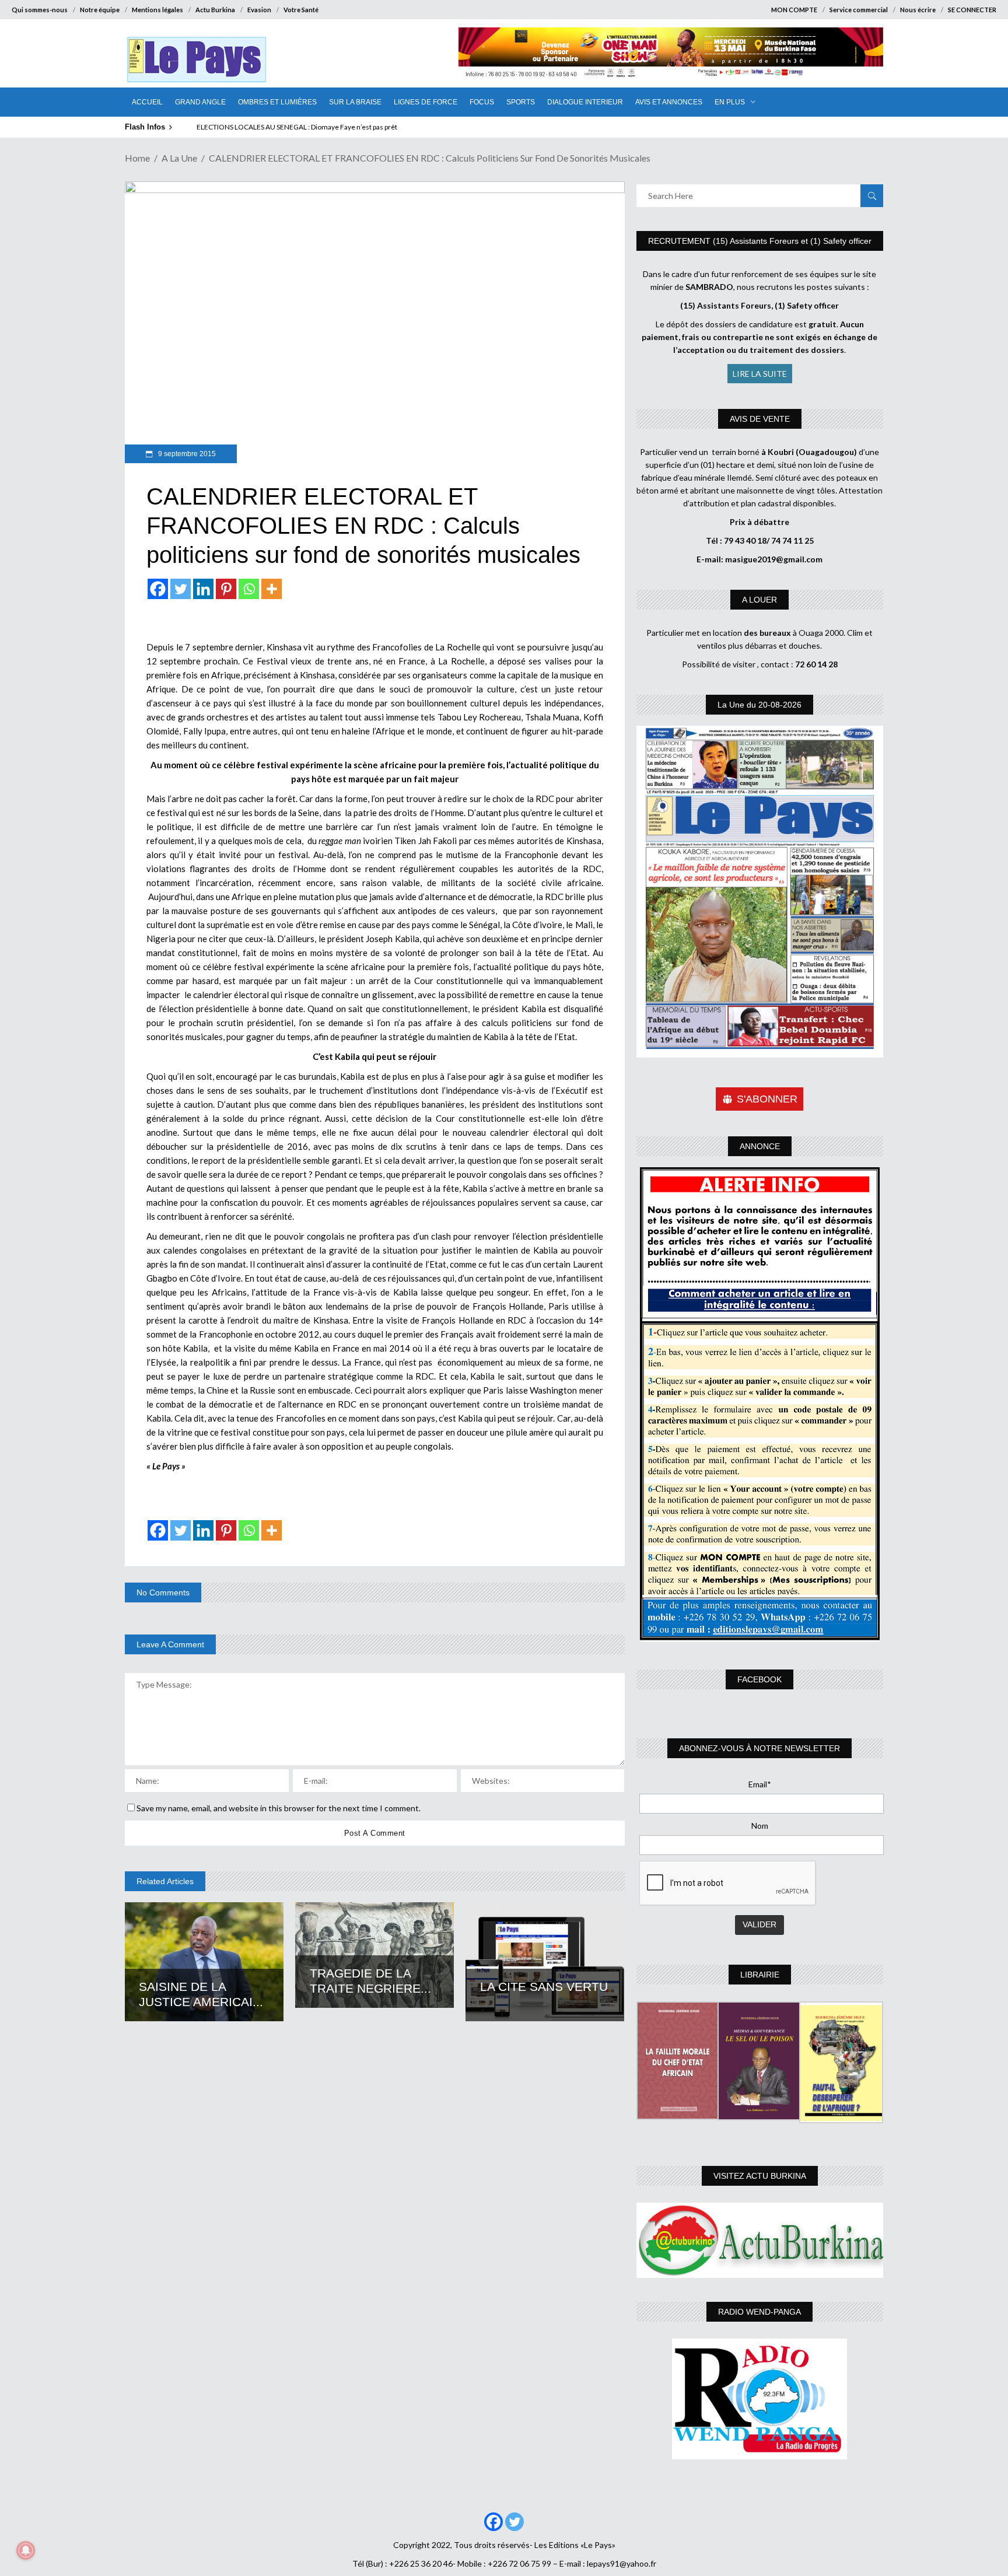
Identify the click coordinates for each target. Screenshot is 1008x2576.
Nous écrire (918, 10)
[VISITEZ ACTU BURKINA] (760, 2240)
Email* (760, 1784)
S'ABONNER (767, 1099)
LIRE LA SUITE (760, 374)
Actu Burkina (215, 10)
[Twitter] (181, 589)
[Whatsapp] (249, 589)
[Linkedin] (203, 589)
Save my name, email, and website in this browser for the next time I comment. (279, 1808)
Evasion (259, 10)
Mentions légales (157, 10)
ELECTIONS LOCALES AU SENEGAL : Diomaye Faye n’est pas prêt (297, 127)
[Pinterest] (226, 589)
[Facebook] (158, 589)
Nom (760, 1826)
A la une (179, 158)
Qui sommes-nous (40, 10)
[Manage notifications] (26, 2550)
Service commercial (859, 10)
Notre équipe (100, 10)
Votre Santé (301, 10)
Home (137, 158)
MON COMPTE (794, 10)
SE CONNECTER (972, 10)
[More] (272, 589)
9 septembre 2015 (186, 454)
